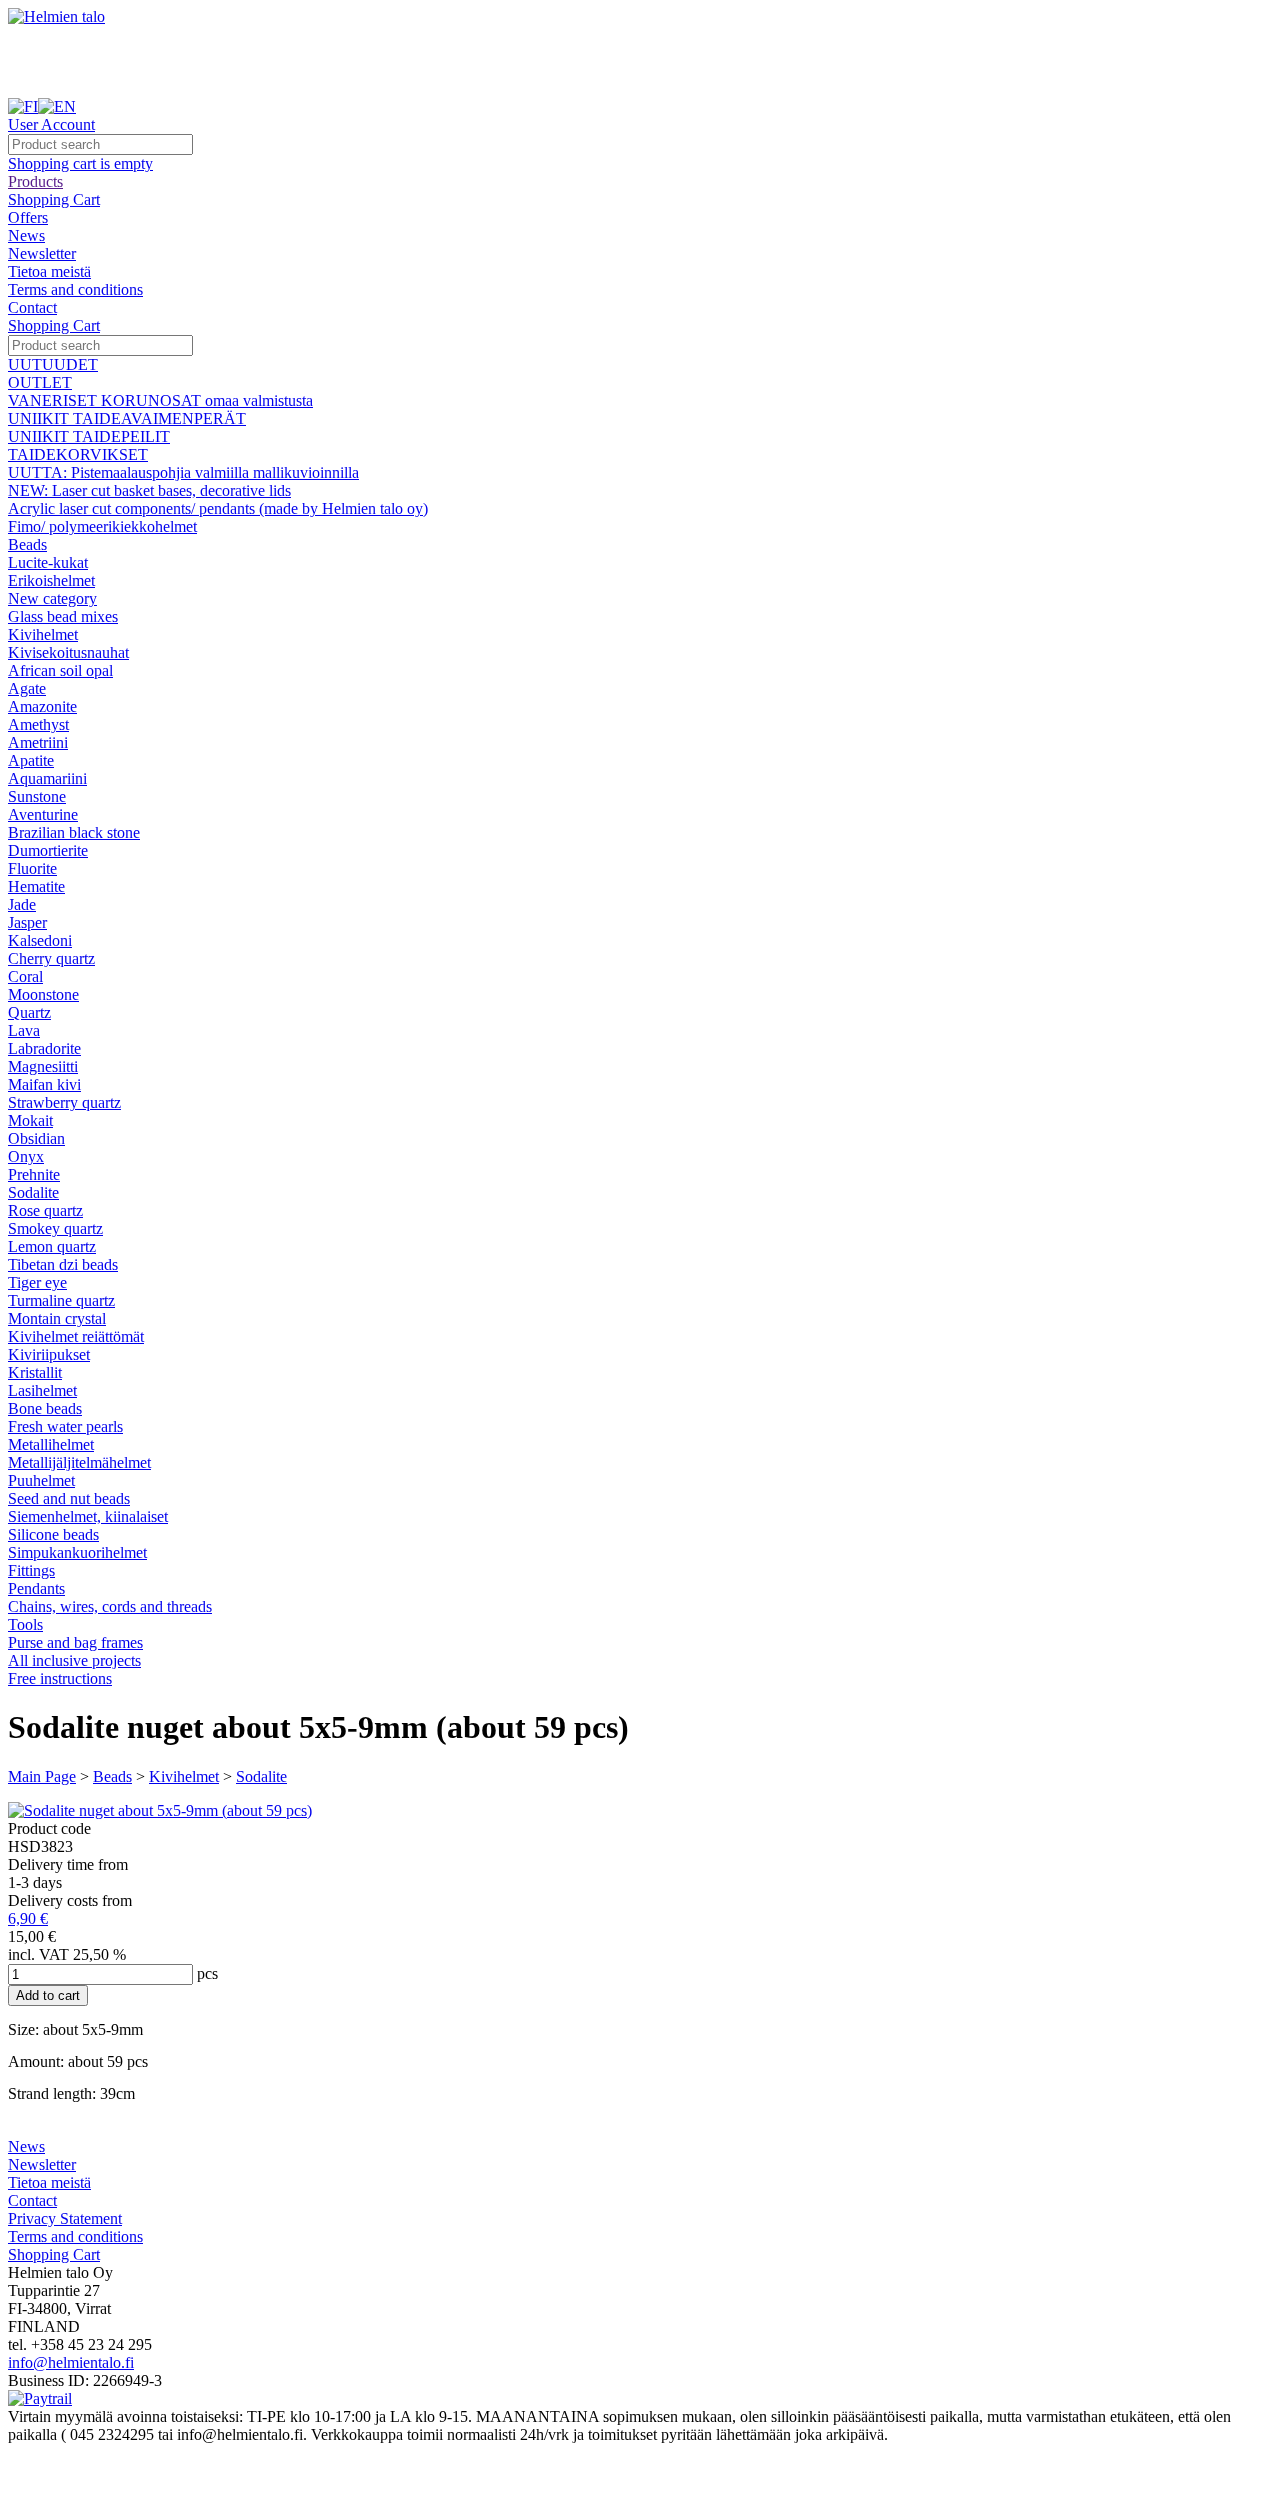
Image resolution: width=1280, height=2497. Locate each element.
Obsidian (36, 1138)
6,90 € (28, 1918)
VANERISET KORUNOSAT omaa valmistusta (160, 400)
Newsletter (42, 253)
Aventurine (43, 814)
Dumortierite (48, 850)
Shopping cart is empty (80, 163)
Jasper (27, 922)
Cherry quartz (51, 958)
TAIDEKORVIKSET (78, 454)
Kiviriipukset (49, 1354)
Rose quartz (45, 1210)
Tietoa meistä (49, 271)
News (26, 235)
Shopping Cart (54, 199)
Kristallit (35, 1372)
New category (52, 598)
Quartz (29, 1012)
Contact (32, 307)
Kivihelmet (43, 634)
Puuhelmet (41, 1480)
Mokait (30, 1120)
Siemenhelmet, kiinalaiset (88, 1516)
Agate (27, 688)
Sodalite (33, 1192)
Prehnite (34, 1174)
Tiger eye (37, 1282)
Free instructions (60, 1678)
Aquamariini (47, 778)
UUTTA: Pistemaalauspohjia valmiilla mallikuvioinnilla (183, 472)
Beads (27, 544)
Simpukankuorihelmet (77, 1552)
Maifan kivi (44, 1084)
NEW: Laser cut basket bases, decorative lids (149, 490)
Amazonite (42, 706)
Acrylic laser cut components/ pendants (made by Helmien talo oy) (218, 508)
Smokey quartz (55, 1228)
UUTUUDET (53, 364)
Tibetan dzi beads (63, 1264)
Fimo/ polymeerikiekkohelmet (102, 526)
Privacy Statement (65, 2218)
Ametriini (38, 742)
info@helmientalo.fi (71, 2362)
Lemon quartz (52, 1246)
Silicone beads (53, 1534)
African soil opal (60, 670)
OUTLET (40, 382)
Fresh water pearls (65, 1426)
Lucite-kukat (48, 562)
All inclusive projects (74, 1660)
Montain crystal (57, 1318)
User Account (51, 124)
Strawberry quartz (64, 1102)
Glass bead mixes (63, 616)
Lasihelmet (42, 1390)
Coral (25, 976)
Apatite (31, 760)
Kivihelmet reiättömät (76, 1336)
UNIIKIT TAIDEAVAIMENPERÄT (127, 418)
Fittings (31, 1570)
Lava (24, 1030)
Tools (25, 1624)
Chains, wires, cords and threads (110, 1606)
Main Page (42, 1776)
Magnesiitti (43, 1066)
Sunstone (37, 796)
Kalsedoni (40, 940)
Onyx (26, 1156)
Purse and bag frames (75, 1642)
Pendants (36, 1588)
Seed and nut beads (69, 1498)
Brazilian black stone (74, 832)
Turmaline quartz (61, 1300)
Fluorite (32, 868)
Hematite (36, 886)
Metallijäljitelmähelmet (79, 1462)
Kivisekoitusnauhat (68, 652)
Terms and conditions (75, 289)
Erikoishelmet (51, 580)
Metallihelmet (51, 1444)
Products (35, 181)
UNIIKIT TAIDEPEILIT (89, 436)
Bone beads (45, 1408)
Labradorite (44, 1048)
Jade (22, 904)
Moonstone (43, 994)
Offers (28, 217)
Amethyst (38, 724)
